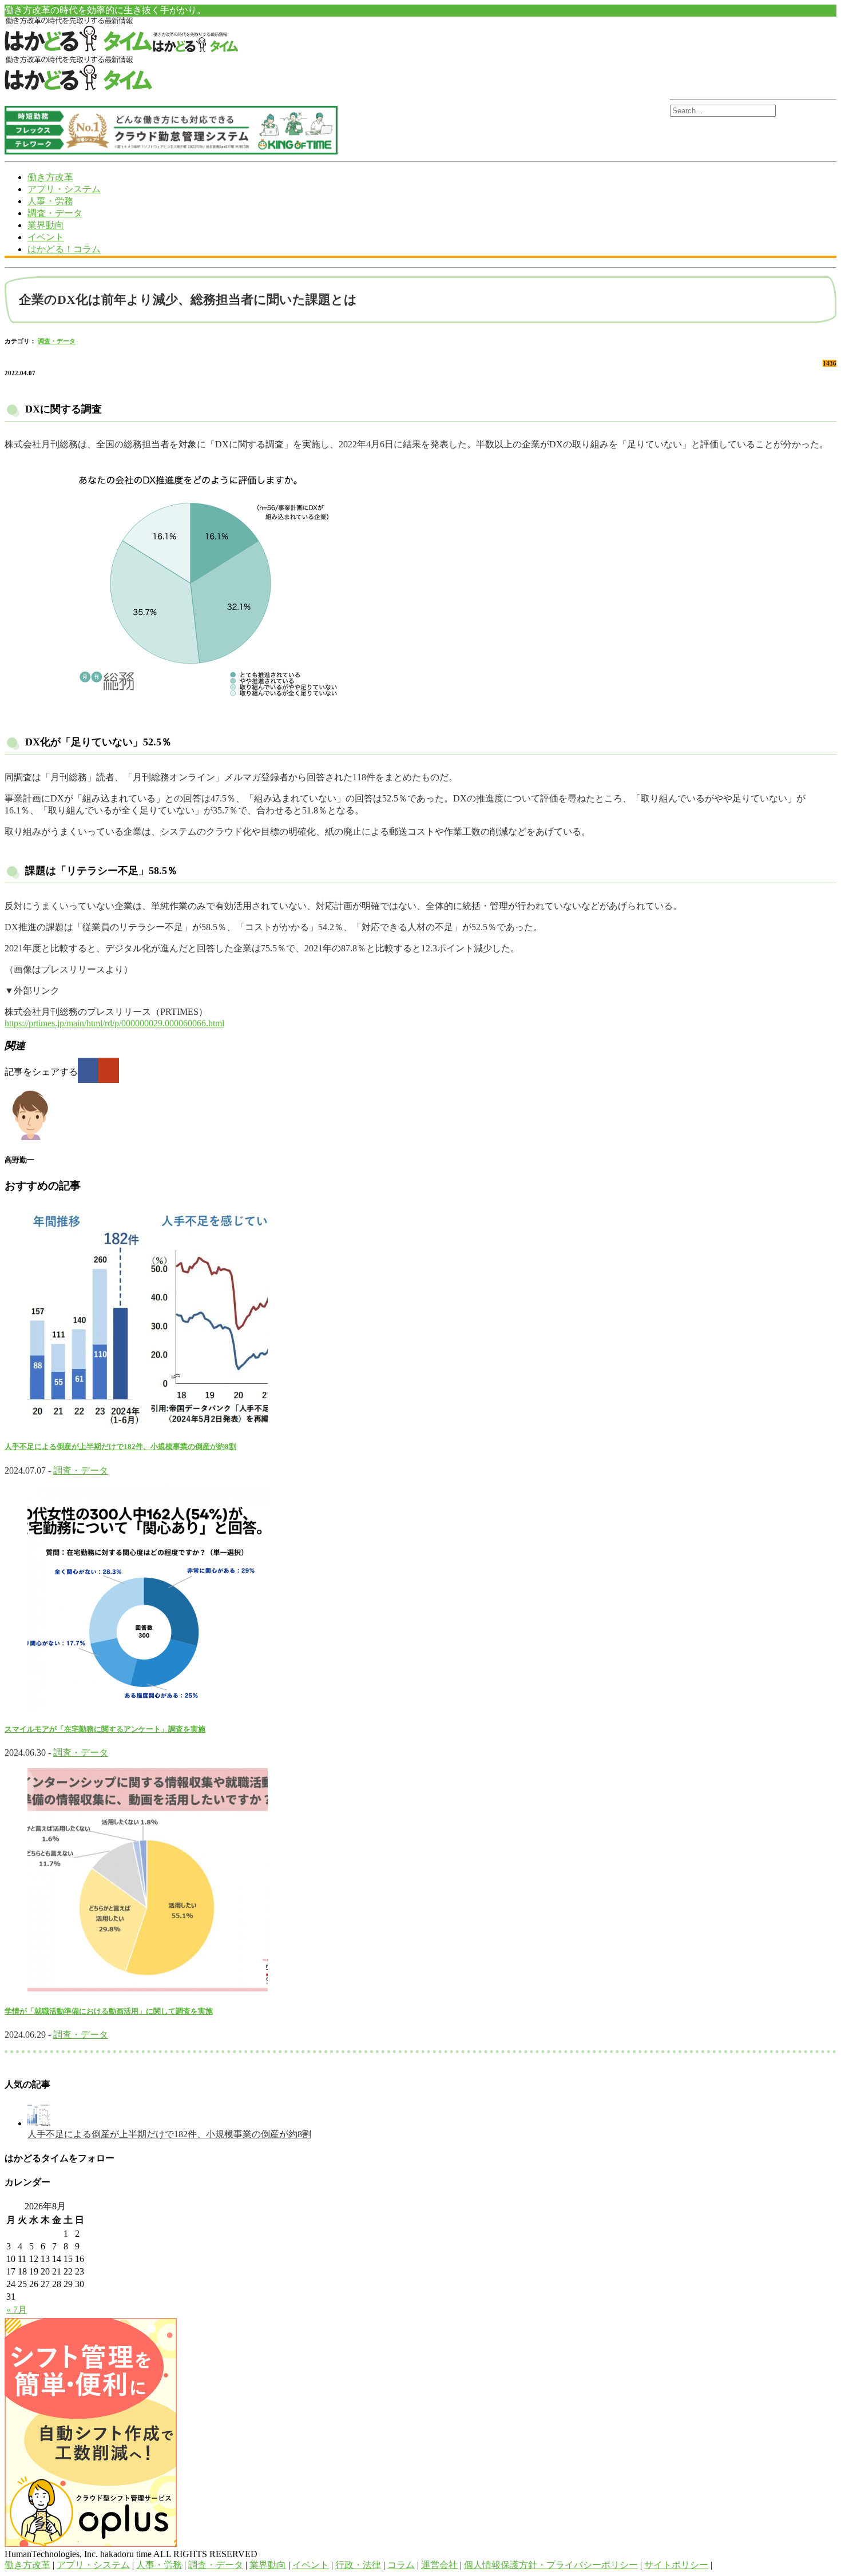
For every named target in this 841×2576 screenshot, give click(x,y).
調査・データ (55, 213)
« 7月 (17, 2310)
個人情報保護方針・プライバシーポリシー (551, 2565)
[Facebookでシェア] (88, 1070)
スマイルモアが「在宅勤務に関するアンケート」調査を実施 (105, 1729)
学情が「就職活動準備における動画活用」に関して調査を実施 (109, 2011)
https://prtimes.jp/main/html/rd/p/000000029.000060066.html (114, 1023)
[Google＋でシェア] (109, 1070)
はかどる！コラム (64, 249)
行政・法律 (358, 2565)
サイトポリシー (676, 2565)
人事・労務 (50, 201)
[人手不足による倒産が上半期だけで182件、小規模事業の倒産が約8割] (39, 2123)
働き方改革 (50, 177)
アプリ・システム (64, 189)
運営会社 (439, 2565)
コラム (401, 2565)
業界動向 (46, 225)
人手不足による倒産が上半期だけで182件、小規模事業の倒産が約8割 (120, 1446)
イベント (46, 237)
